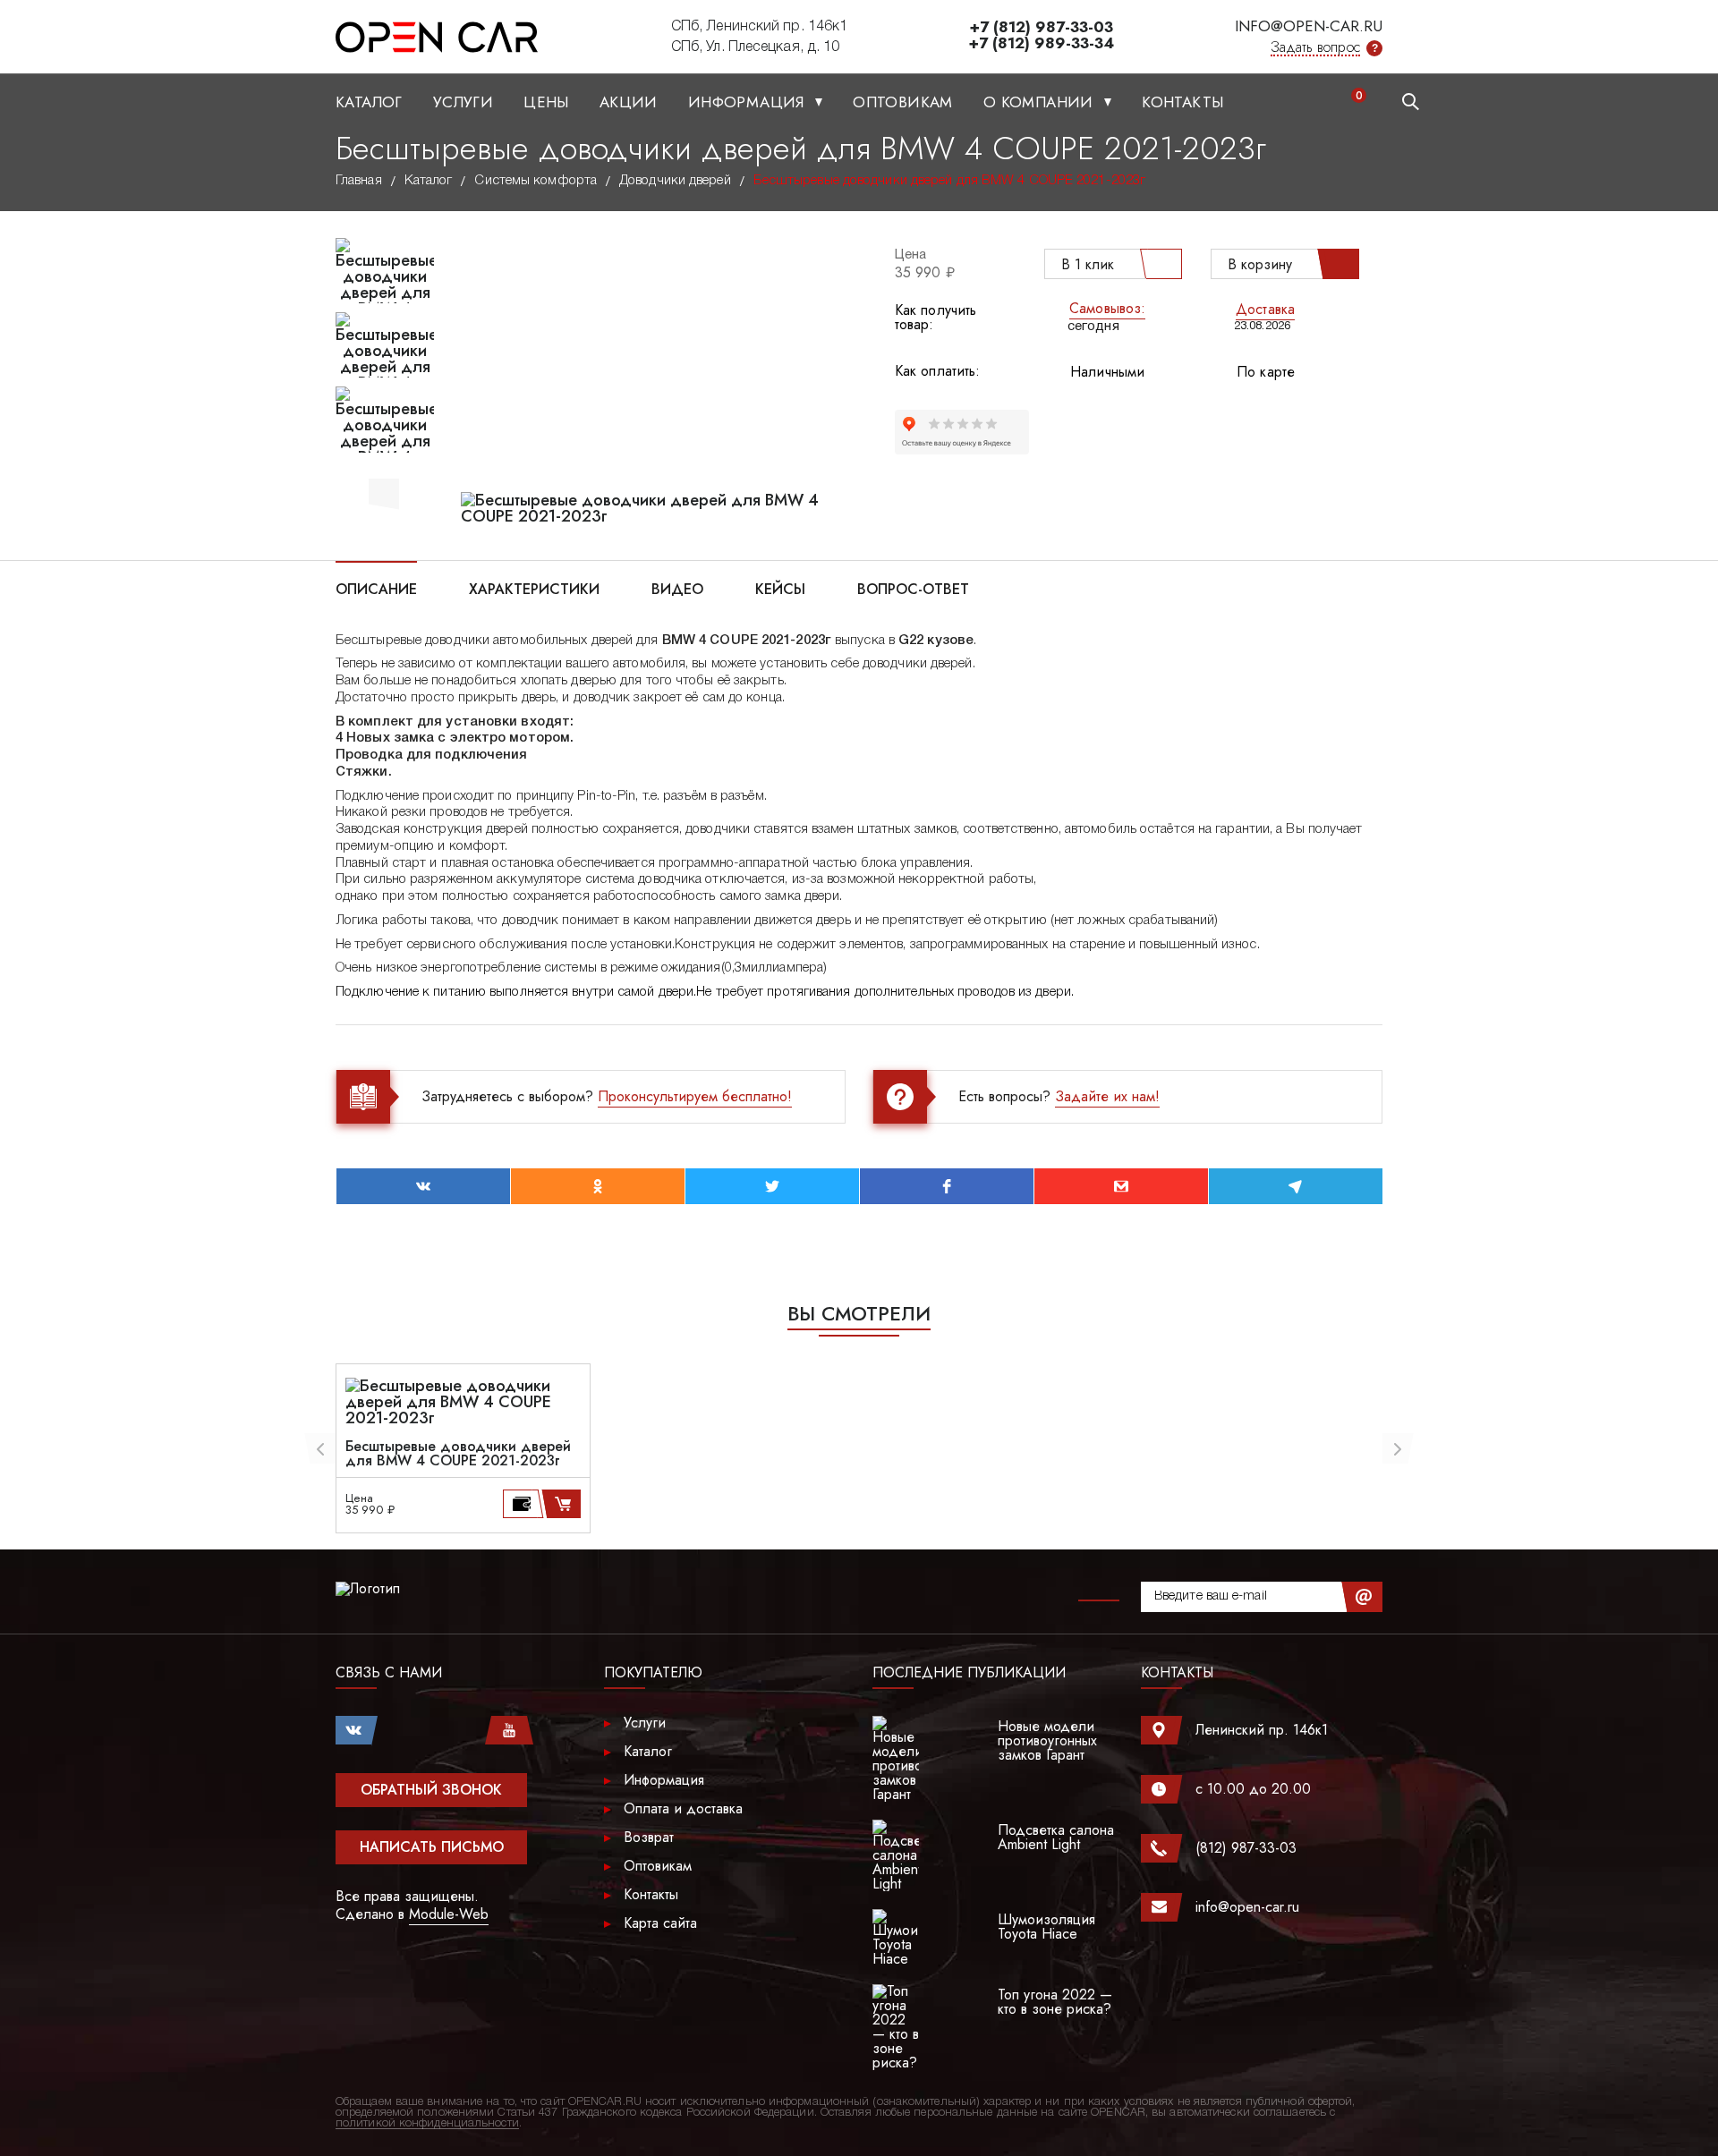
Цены (546, 102)
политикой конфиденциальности (427, 2123)
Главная (359, 181)
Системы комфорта (536, 181)
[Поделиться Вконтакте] (423, 1186)
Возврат (649, 1837)
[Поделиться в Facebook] (947, 1186)
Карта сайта (660, 1923)
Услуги (463, 102)
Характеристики (534, 588)
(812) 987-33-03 (1246, 1848)
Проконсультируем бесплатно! (695, 1096)
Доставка (1265, 309)
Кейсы (780, 588)
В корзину (1260, 264)
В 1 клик (1088, 264)
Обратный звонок (431, 1790)
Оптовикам (903, 102)
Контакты (1182, 102)
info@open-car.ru (1309, 26)
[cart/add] (564, 1504)
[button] (384, 491)
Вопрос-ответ (913, 588)
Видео (677, 588)
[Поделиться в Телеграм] (1296, 1186)
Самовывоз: (1107, 308)
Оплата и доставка (683, 1808)
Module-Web (449, 1914)
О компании (1041, 102)
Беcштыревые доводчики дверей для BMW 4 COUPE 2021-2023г (458, 1454)
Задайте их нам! (1107, 1096)
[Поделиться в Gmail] (1121, 1186)
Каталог (369, 102)
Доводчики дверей (675, 181)
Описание (376, 588)
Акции (629, 102)
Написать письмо (432, 1847)
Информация (748, 102)
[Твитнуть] (772, 1186)
